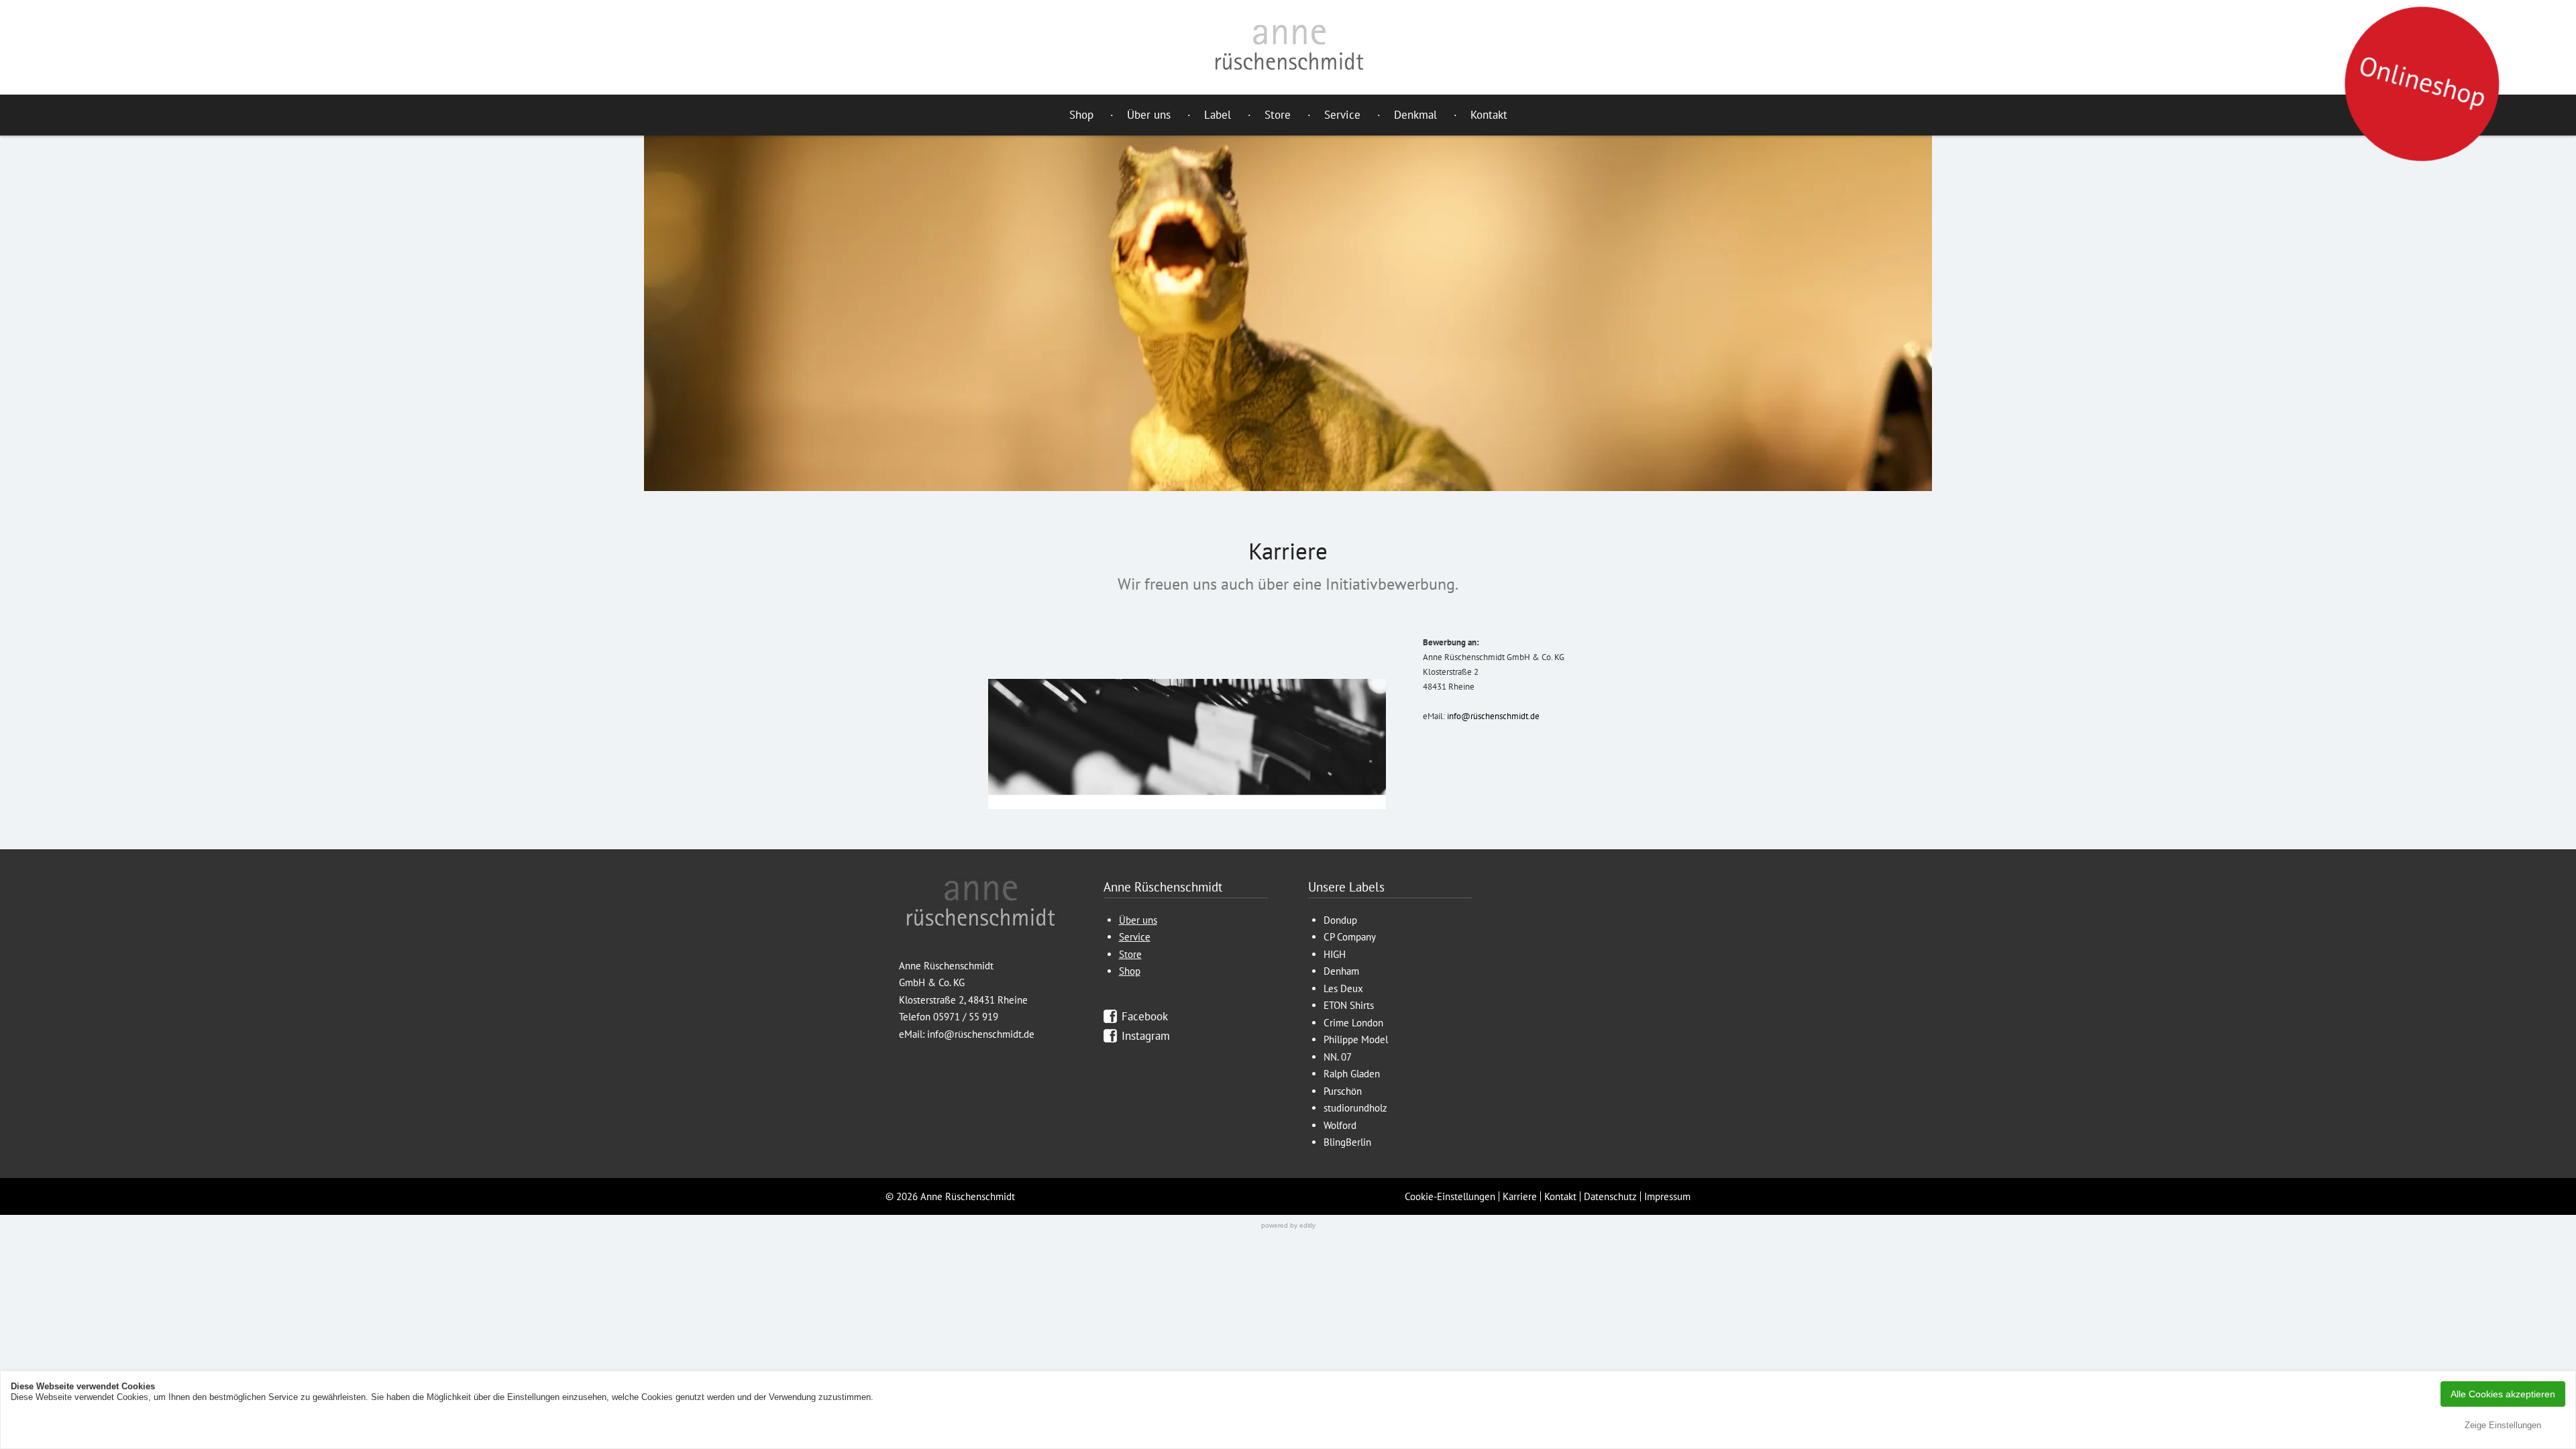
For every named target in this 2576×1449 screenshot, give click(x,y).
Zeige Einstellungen (2503, 1425)
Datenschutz (1610, 1196)
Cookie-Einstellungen (1450, 1196)
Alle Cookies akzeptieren (2503, 1394)
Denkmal (1415, 115)
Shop (1081, 115)
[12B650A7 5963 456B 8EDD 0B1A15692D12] (1187, 744)
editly (1307, 1225)
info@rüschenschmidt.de (1493, 716)
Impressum (1667, 1196)
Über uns (1149, 115)
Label (1218, 115)
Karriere (1520, 1196)
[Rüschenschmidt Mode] (1288, 47)
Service (1342, 115)
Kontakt (1489, 115)
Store (1278, 115)
